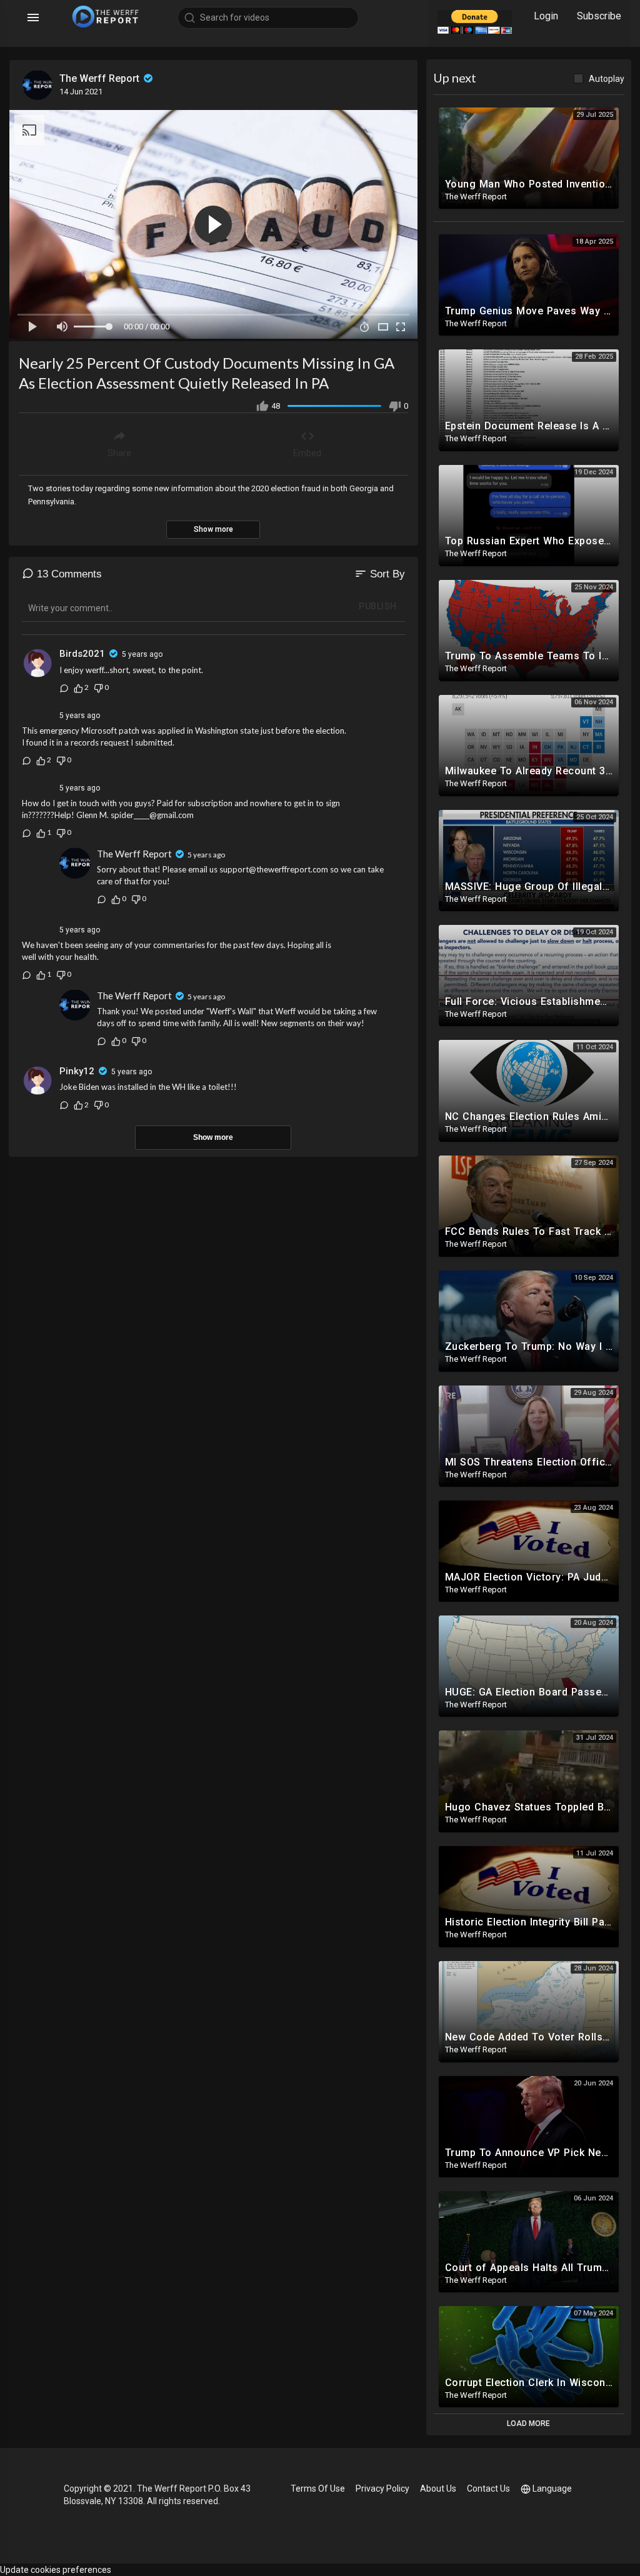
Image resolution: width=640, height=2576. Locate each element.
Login (546, 16)
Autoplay (607, 79)
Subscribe (599, 16)
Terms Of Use (318, 2489)
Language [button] (552, 2489)
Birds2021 (82, 654)
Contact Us (488, 2489)
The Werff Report (101, 78)
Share (119, 453)
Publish (378, 606)
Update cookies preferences (56, 2570)
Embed (307, 453)
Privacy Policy (382, 2489)
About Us (438, 2489)
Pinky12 (77, 1071)
